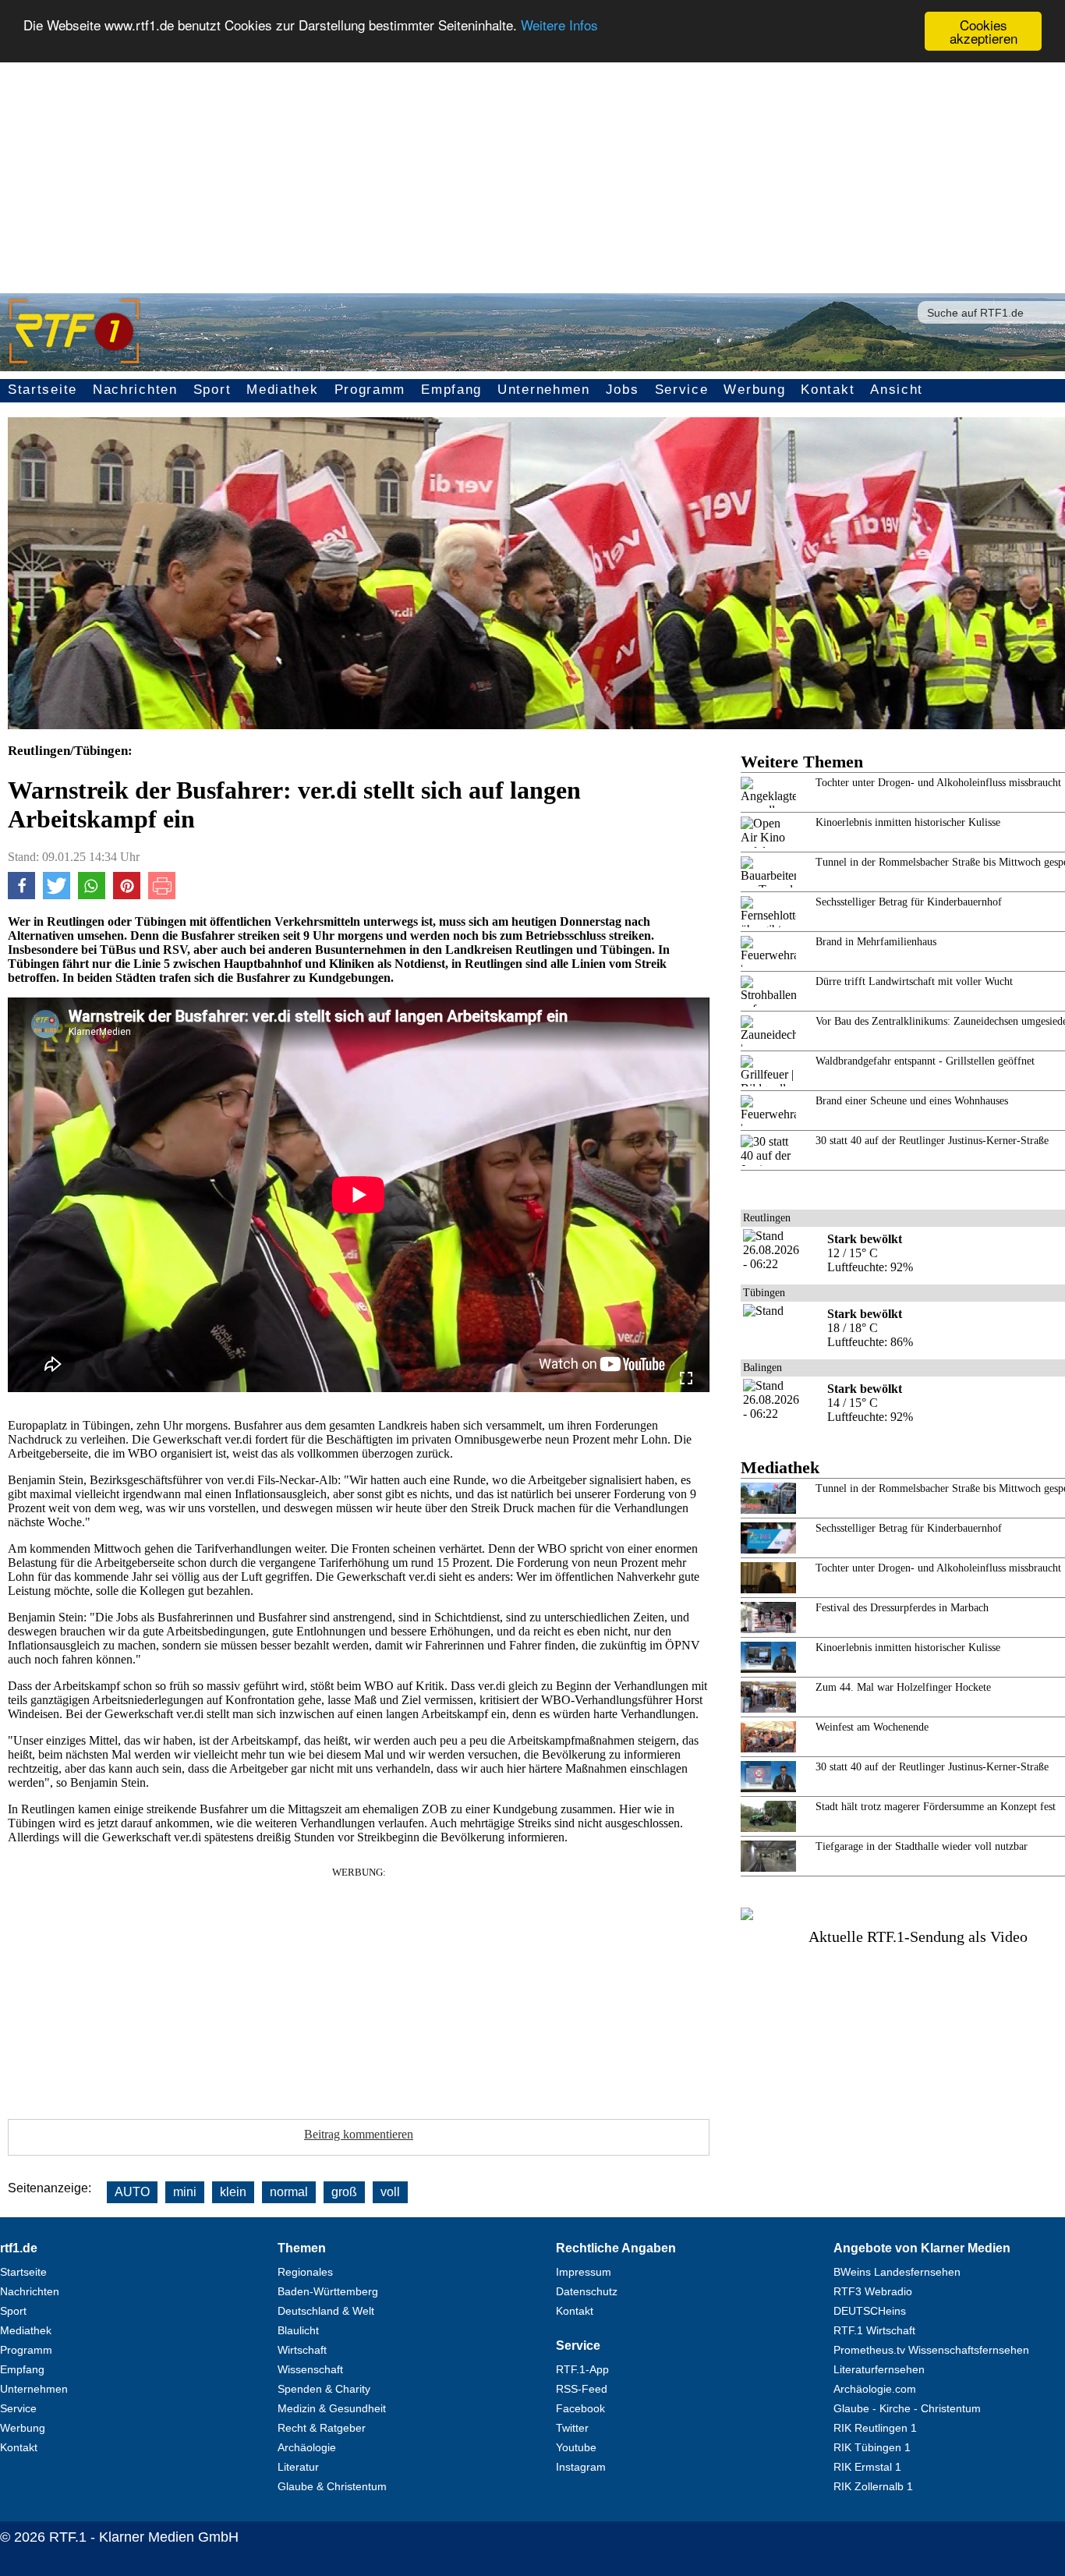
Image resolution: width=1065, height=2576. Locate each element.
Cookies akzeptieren (984, 31)
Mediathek (282, 390)
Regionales (305, 2272)
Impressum (584, 2272)
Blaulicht (298, 2330)
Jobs (623, 390)
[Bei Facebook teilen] (21, 895)
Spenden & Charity (324, 2389)
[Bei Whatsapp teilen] (92, 895)
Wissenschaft (310, 2369)
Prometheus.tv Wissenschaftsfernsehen (931, 2350)
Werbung (754, 390)
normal (289, 2192)
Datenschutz (587, 2291)
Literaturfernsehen (879, 2369)
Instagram (581, 2467)
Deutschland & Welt (326, 2311)
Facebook (580, 2408)
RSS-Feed (582, 2389)
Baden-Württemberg (328, 2291)
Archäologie (307, 2447)
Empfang (451, 390)
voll (390, 2192)
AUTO (132, 2192)
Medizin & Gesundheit (332, 2408)
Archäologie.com (875, 2389)
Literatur (298, 2467)
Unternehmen (544, 390)
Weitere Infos (559, 25)
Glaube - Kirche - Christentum (907, 2408)
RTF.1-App (582, 2369)
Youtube (576, 2447)
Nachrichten (135, 390)
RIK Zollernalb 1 (873, 2486)
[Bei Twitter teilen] (57, 895)
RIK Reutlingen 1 (875, 2428)
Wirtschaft (302, 2350)
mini (185, 2192)
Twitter (572, 2428)
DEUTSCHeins (870, 2311)
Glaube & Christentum (332, 2486)
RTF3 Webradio (873, 2291)
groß (344, 2192)
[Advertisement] (532, 168)
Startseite (42, 390)
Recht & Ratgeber (322, 2428)
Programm (370, 390)
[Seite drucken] (162, 895)
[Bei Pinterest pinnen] (127, 895)
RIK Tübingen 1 (872, 2447)
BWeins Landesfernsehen (897, 2272)
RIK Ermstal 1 (867, 2467)
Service (682, 390)
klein (233, 2192)
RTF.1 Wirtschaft (874, 2330)
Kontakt (828, 390)
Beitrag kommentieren (359, 2134)
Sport (212, 390)
